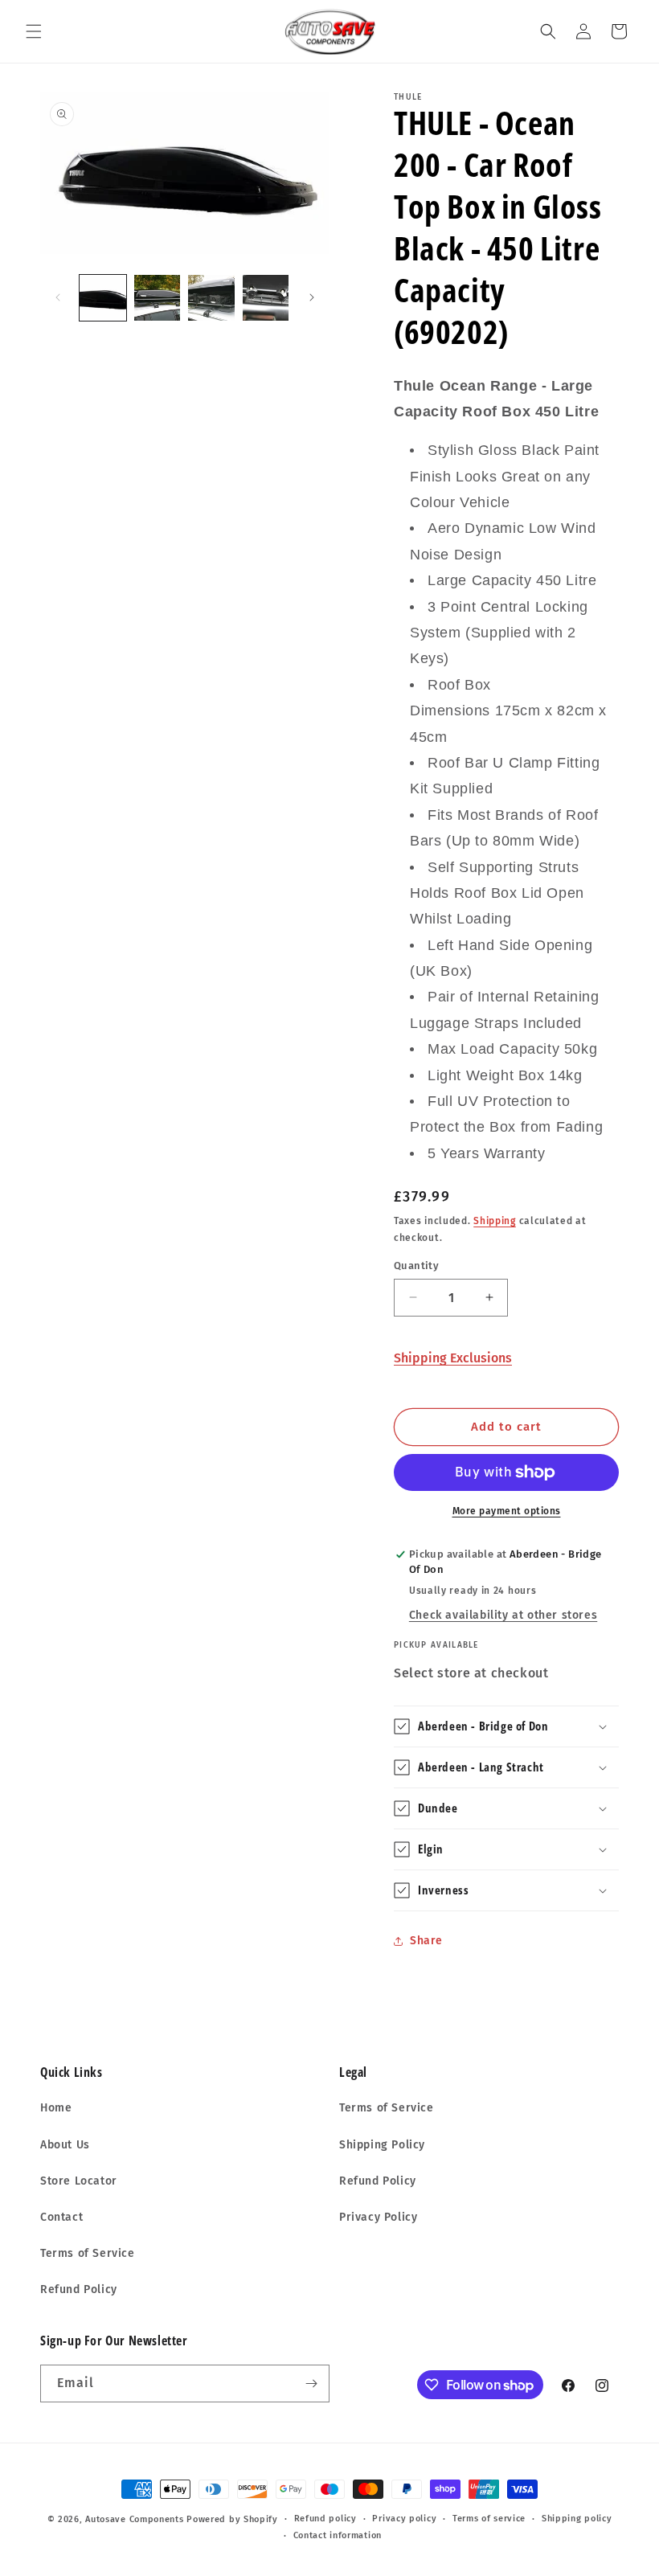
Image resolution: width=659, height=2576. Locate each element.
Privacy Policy (378, 2217)
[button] (34, 31)
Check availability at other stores (503, 1615)
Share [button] (426, 1941)
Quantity (416, 1265)
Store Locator (79, 2181)
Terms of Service (88, 2253)
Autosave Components (134, 2519)
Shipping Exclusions (453, 1358)
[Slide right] (312, 297)
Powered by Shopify (232, 2519)
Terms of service (489, 2519)
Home (56, 2108)
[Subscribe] (311, 2384)
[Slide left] (58, 297)
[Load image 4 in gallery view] (266, 298)
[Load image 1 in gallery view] (103, 298)
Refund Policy (79, 2289)
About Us (65, 2145)
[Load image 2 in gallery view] (158, 298)
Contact (61, 2217)
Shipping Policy (382, 2145)
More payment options (507, 1511)
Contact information (338, 2535)
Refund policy (325, 2519)
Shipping (495, 1221)
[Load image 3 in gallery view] (211, 298)
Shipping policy (577, 2519)
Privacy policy (404, 2519)
